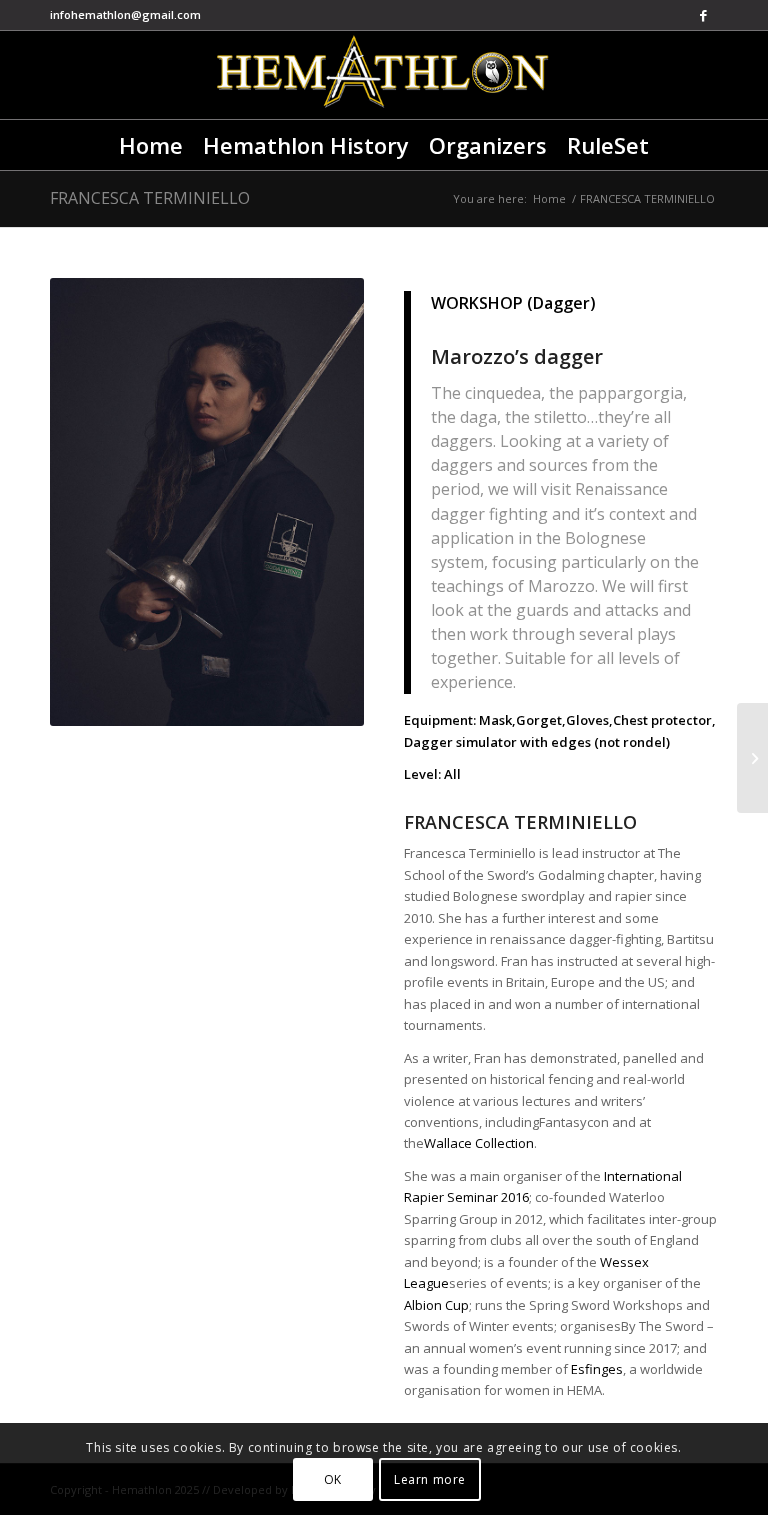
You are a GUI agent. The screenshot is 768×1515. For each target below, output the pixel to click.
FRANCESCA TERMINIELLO (150, 198)
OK (333, 1479)
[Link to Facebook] (703, 15)
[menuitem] (151, 145)
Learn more (430, 1479)
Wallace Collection (479, 1143)
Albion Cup (436, 1305)
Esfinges (597, 1369)
